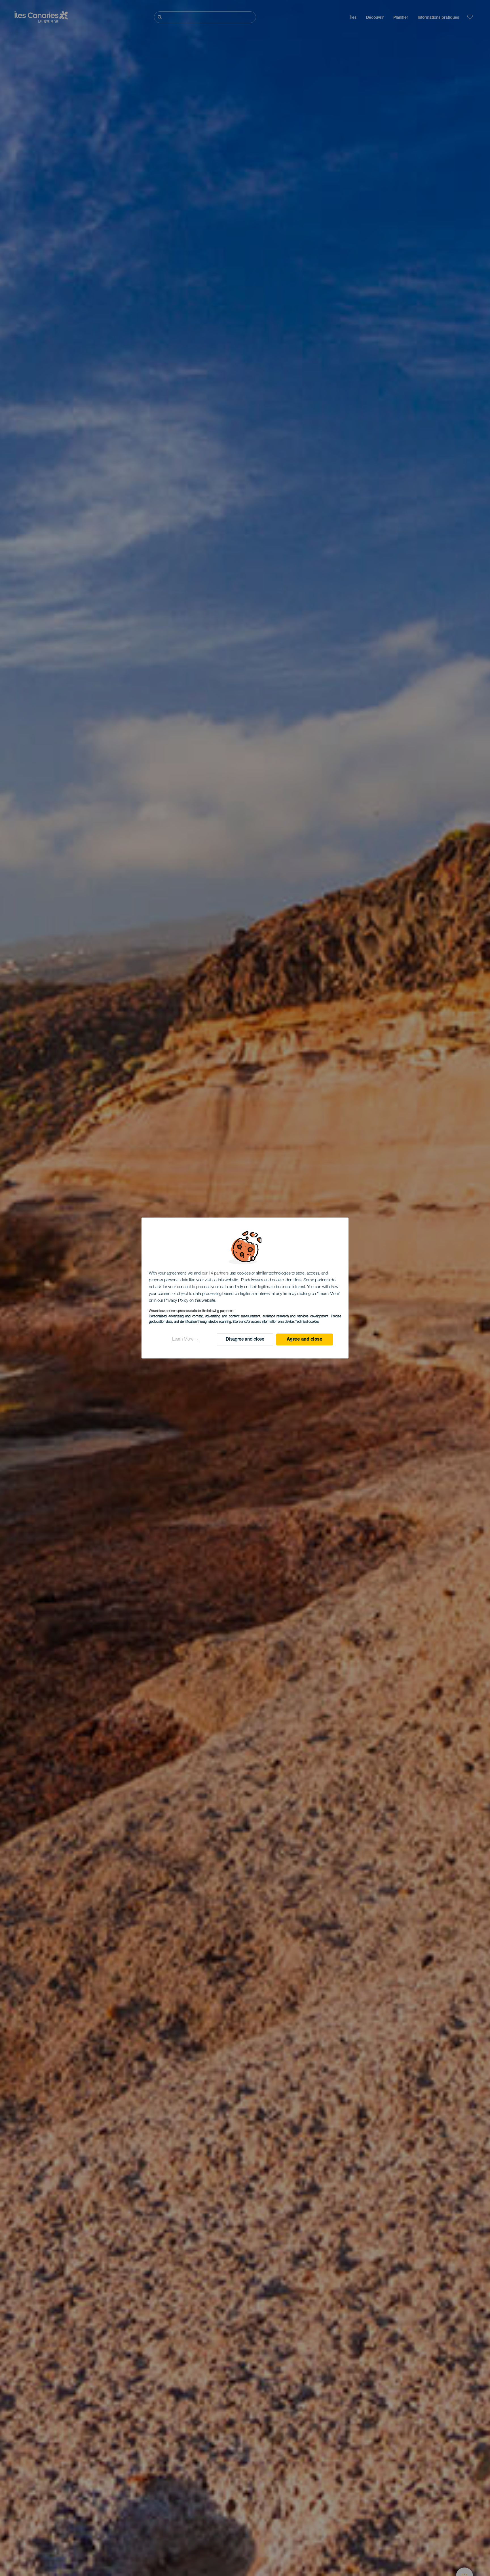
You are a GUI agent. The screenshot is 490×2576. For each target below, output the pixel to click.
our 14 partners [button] (215, 1274)
